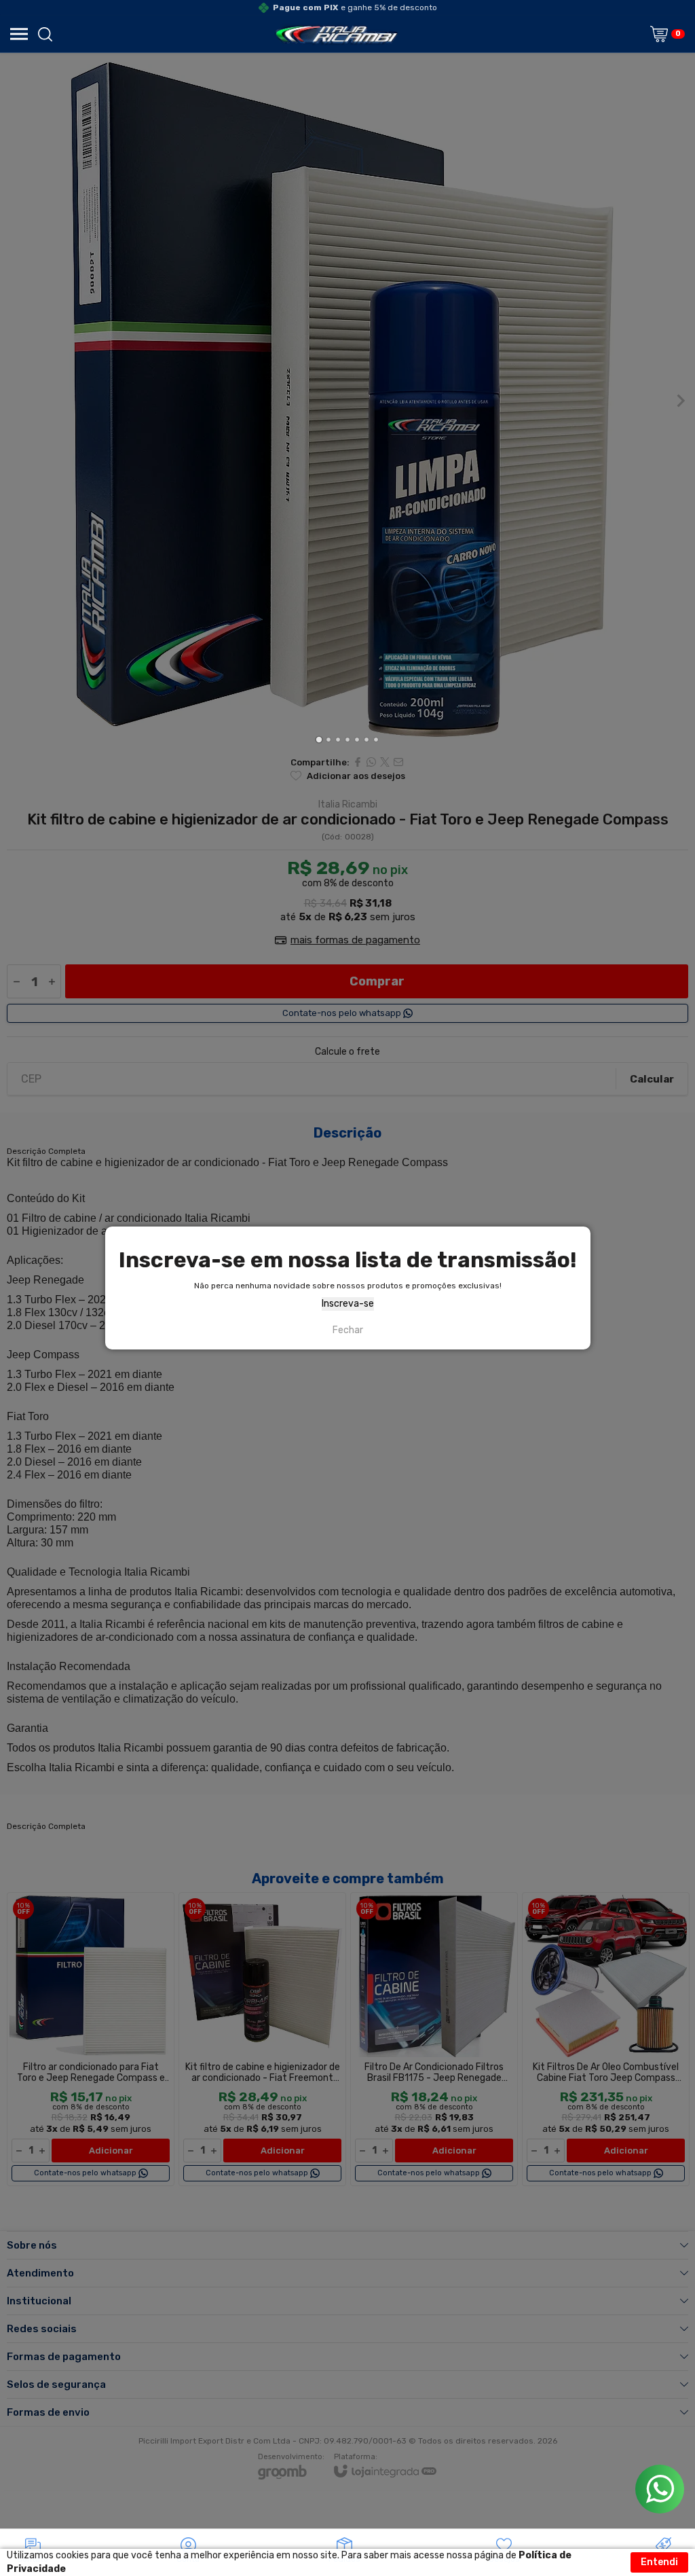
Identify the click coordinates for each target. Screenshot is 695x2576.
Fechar (348, 1330)
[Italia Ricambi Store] (336, 34)
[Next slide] (680, 401)
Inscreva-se (348, 1304)
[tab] (319, 739)
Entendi (659, 2562)
